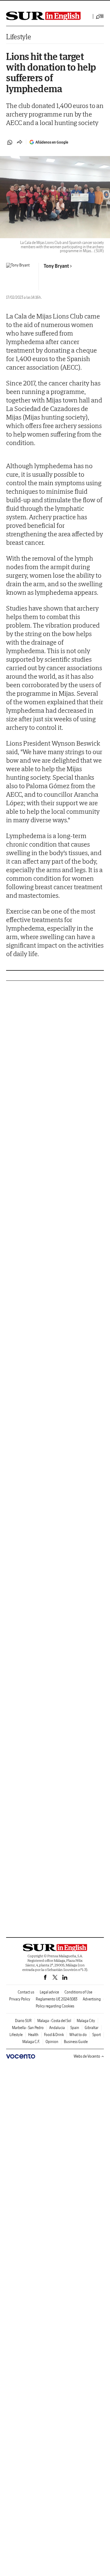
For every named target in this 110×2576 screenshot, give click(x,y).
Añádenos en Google (52, 142)
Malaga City (86, 2021)
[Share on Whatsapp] (10, 142)
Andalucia (57, 2028)
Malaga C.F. (31, 2042)
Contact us (26, 1992)
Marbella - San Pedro (28, 2028)
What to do (78, 2035)
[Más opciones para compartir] (20, 142)
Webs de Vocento (87, 2056)
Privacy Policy (20, 1999)
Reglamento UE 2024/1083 (57, 1999)
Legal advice (49, 1992)
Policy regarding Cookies (55, 2006)
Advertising (92, 1999)
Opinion (52, 2042)
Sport (97, 2035)
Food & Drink (54, 2035)
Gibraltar (92, 2028)
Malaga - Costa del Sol (54, 2021)
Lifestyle (18, 37)
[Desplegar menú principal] (100, 16)
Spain (75, 2028)
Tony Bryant (56, 266)
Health (33, 2035)
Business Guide (76, 2042)
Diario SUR (23, 2021)
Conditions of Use (78, 1992)
